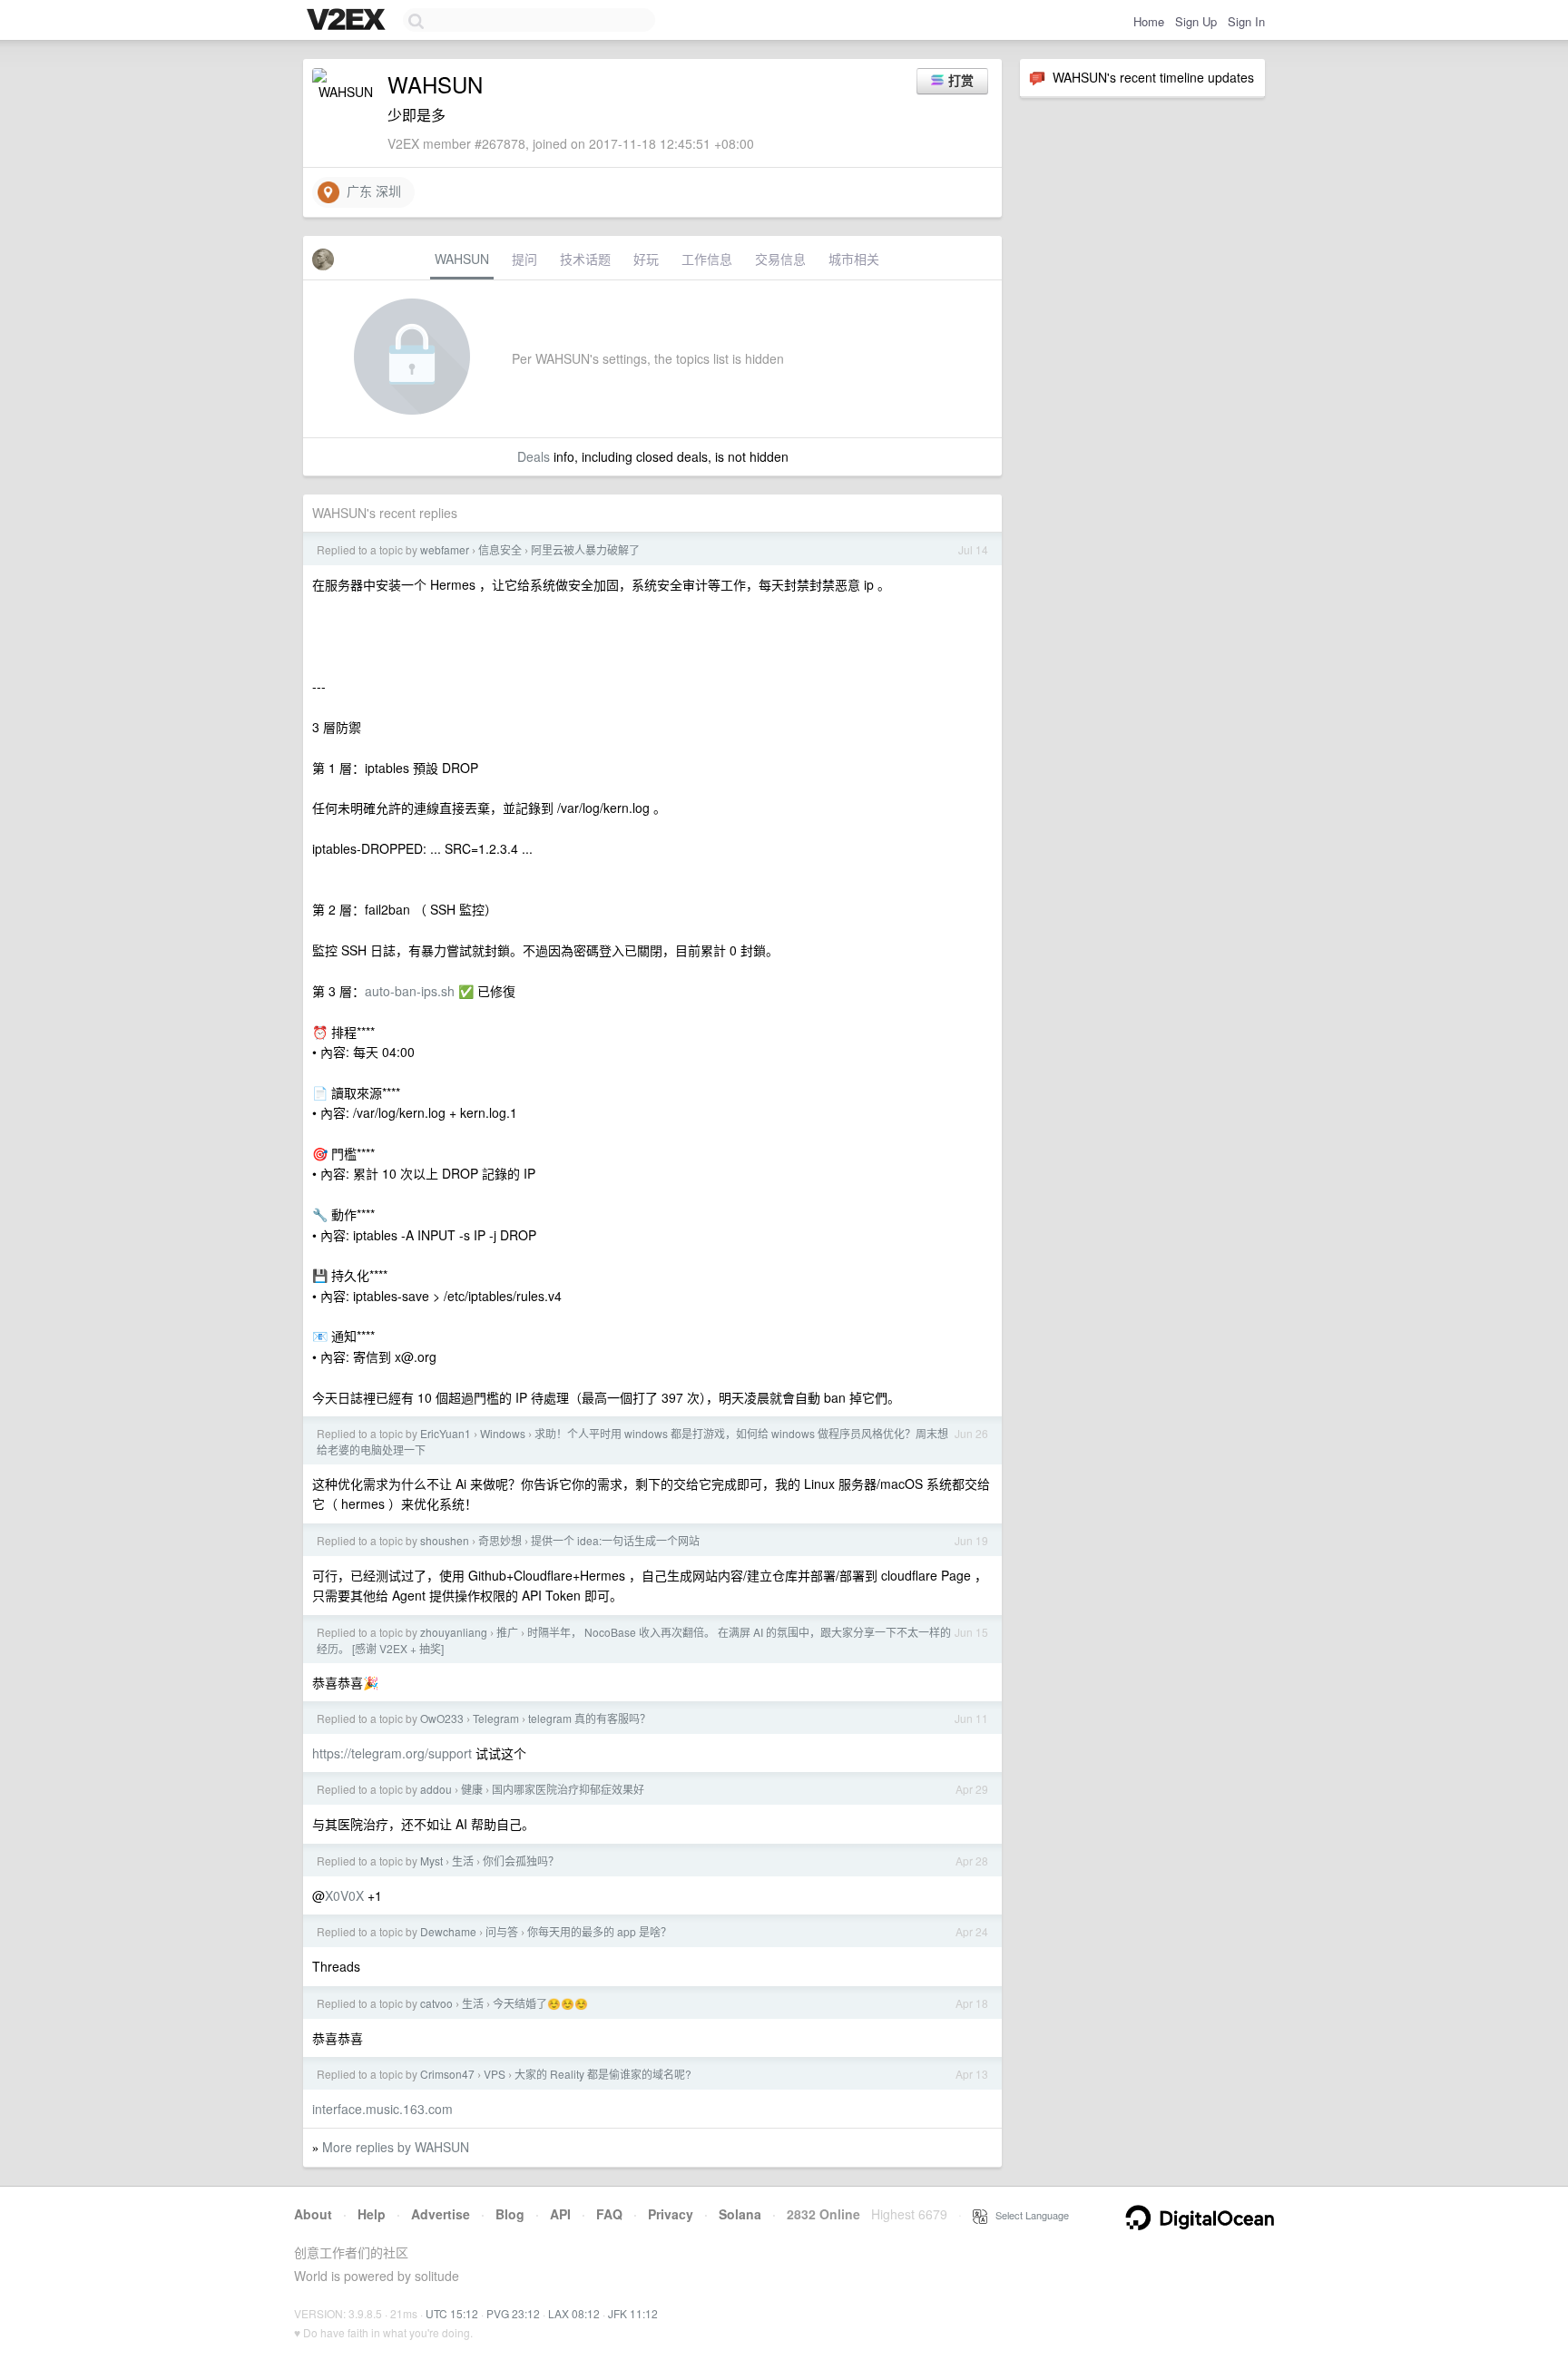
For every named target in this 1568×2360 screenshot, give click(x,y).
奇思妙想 (500, 1540)
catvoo (436, 2003)
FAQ (609, 2214)
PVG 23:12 (513, 2313)
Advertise (441, 2214)
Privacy (671, 2214)
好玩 (646, 259)
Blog (510, 2214)
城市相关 (854, 259)
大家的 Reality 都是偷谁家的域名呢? (603, 2074)
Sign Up (1196, 21)
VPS (495, 2074)
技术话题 (585, 259)
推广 (507, 1632)
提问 (524, 259)
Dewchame (448, 1931)
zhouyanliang (454, 1632)
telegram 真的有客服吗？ (589, 1718)
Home (1149, 21)
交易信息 (780, 259)
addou (436, 1789)
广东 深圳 (370, 191)
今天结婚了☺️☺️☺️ (540, 2003)
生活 (463, 1861)
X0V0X (344, 1895)
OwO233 (442, 1718)
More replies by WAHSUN (396, 2147)
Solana (740, 2214)
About (313, 2214)
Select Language (1028, 2215)
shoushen (445, 1540)
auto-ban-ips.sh (410, 991)
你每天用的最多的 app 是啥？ (599, 1931)
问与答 (502, 1931)
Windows (503, 1433)
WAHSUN (462, 259)
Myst (431, 1861)
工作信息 (707, 259)
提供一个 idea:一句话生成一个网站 (615, 1540)
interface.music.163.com (382, 2109)
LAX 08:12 (574, 2313)
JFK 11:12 (633, 2313)
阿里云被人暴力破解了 (585, 549)
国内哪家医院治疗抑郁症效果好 (568, 1789)
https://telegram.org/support (392, 1753)
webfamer (445, 549)
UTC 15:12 (452, 2313)
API (560, 2214)
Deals (534, 456)
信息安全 (500, 549)
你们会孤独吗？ (521, 1861)
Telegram (496, 1718)
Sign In (1246, 21)
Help (372, 2214)
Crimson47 (447, 2074)
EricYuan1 (446, 1433)
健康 (472, 1789)
